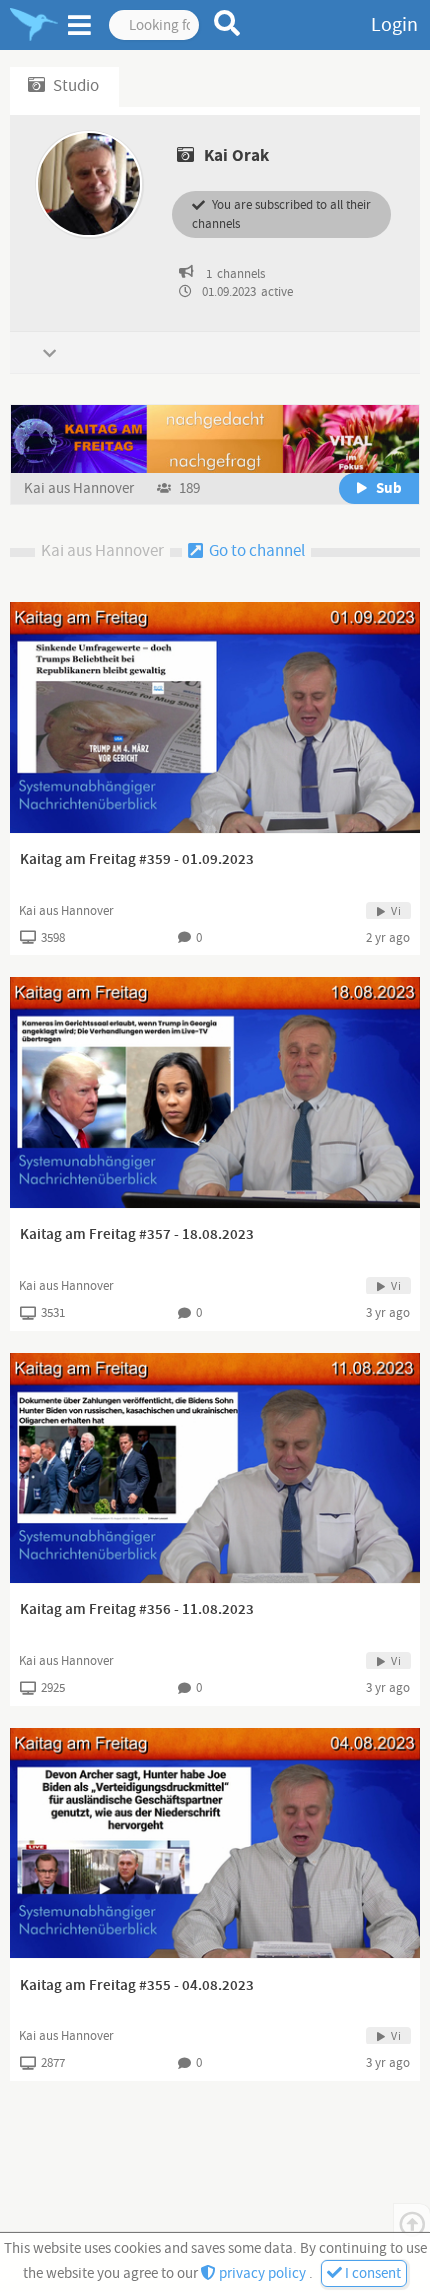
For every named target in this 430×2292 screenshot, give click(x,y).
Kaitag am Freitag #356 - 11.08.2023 (137, 1610)
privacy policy (262, 2273)
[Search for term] (227, 23)
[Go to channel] (215, 439)
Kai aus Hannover (80, 488)
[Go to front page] (34, 25)
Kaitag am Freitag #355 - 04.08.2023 (137, 1986)
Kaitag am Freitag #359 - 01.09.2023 (137, 860)
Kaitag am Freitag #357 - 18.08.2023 (137, 1235)
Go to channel (255, 551)
